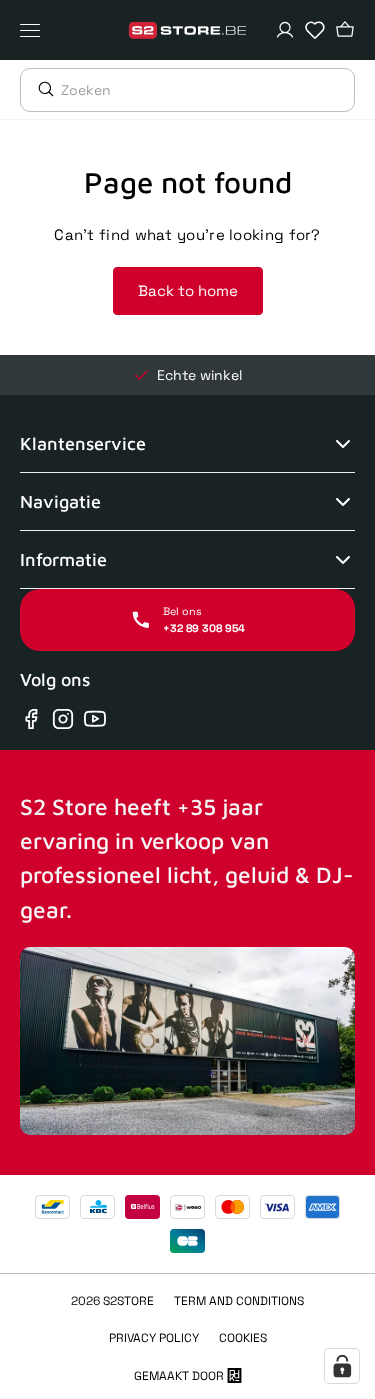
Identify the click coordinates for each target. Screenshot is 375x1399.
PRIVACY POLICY (154, 1338)
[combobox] (207, 90)
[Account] (285, 30)
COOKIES (243, 1338)
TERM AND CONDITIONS (239, 1301)
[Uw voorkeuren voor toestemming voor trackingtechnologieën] (342, 1366)
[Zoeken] (41, 89)
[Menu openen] (35, 30)
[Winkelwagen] (345, 30)
